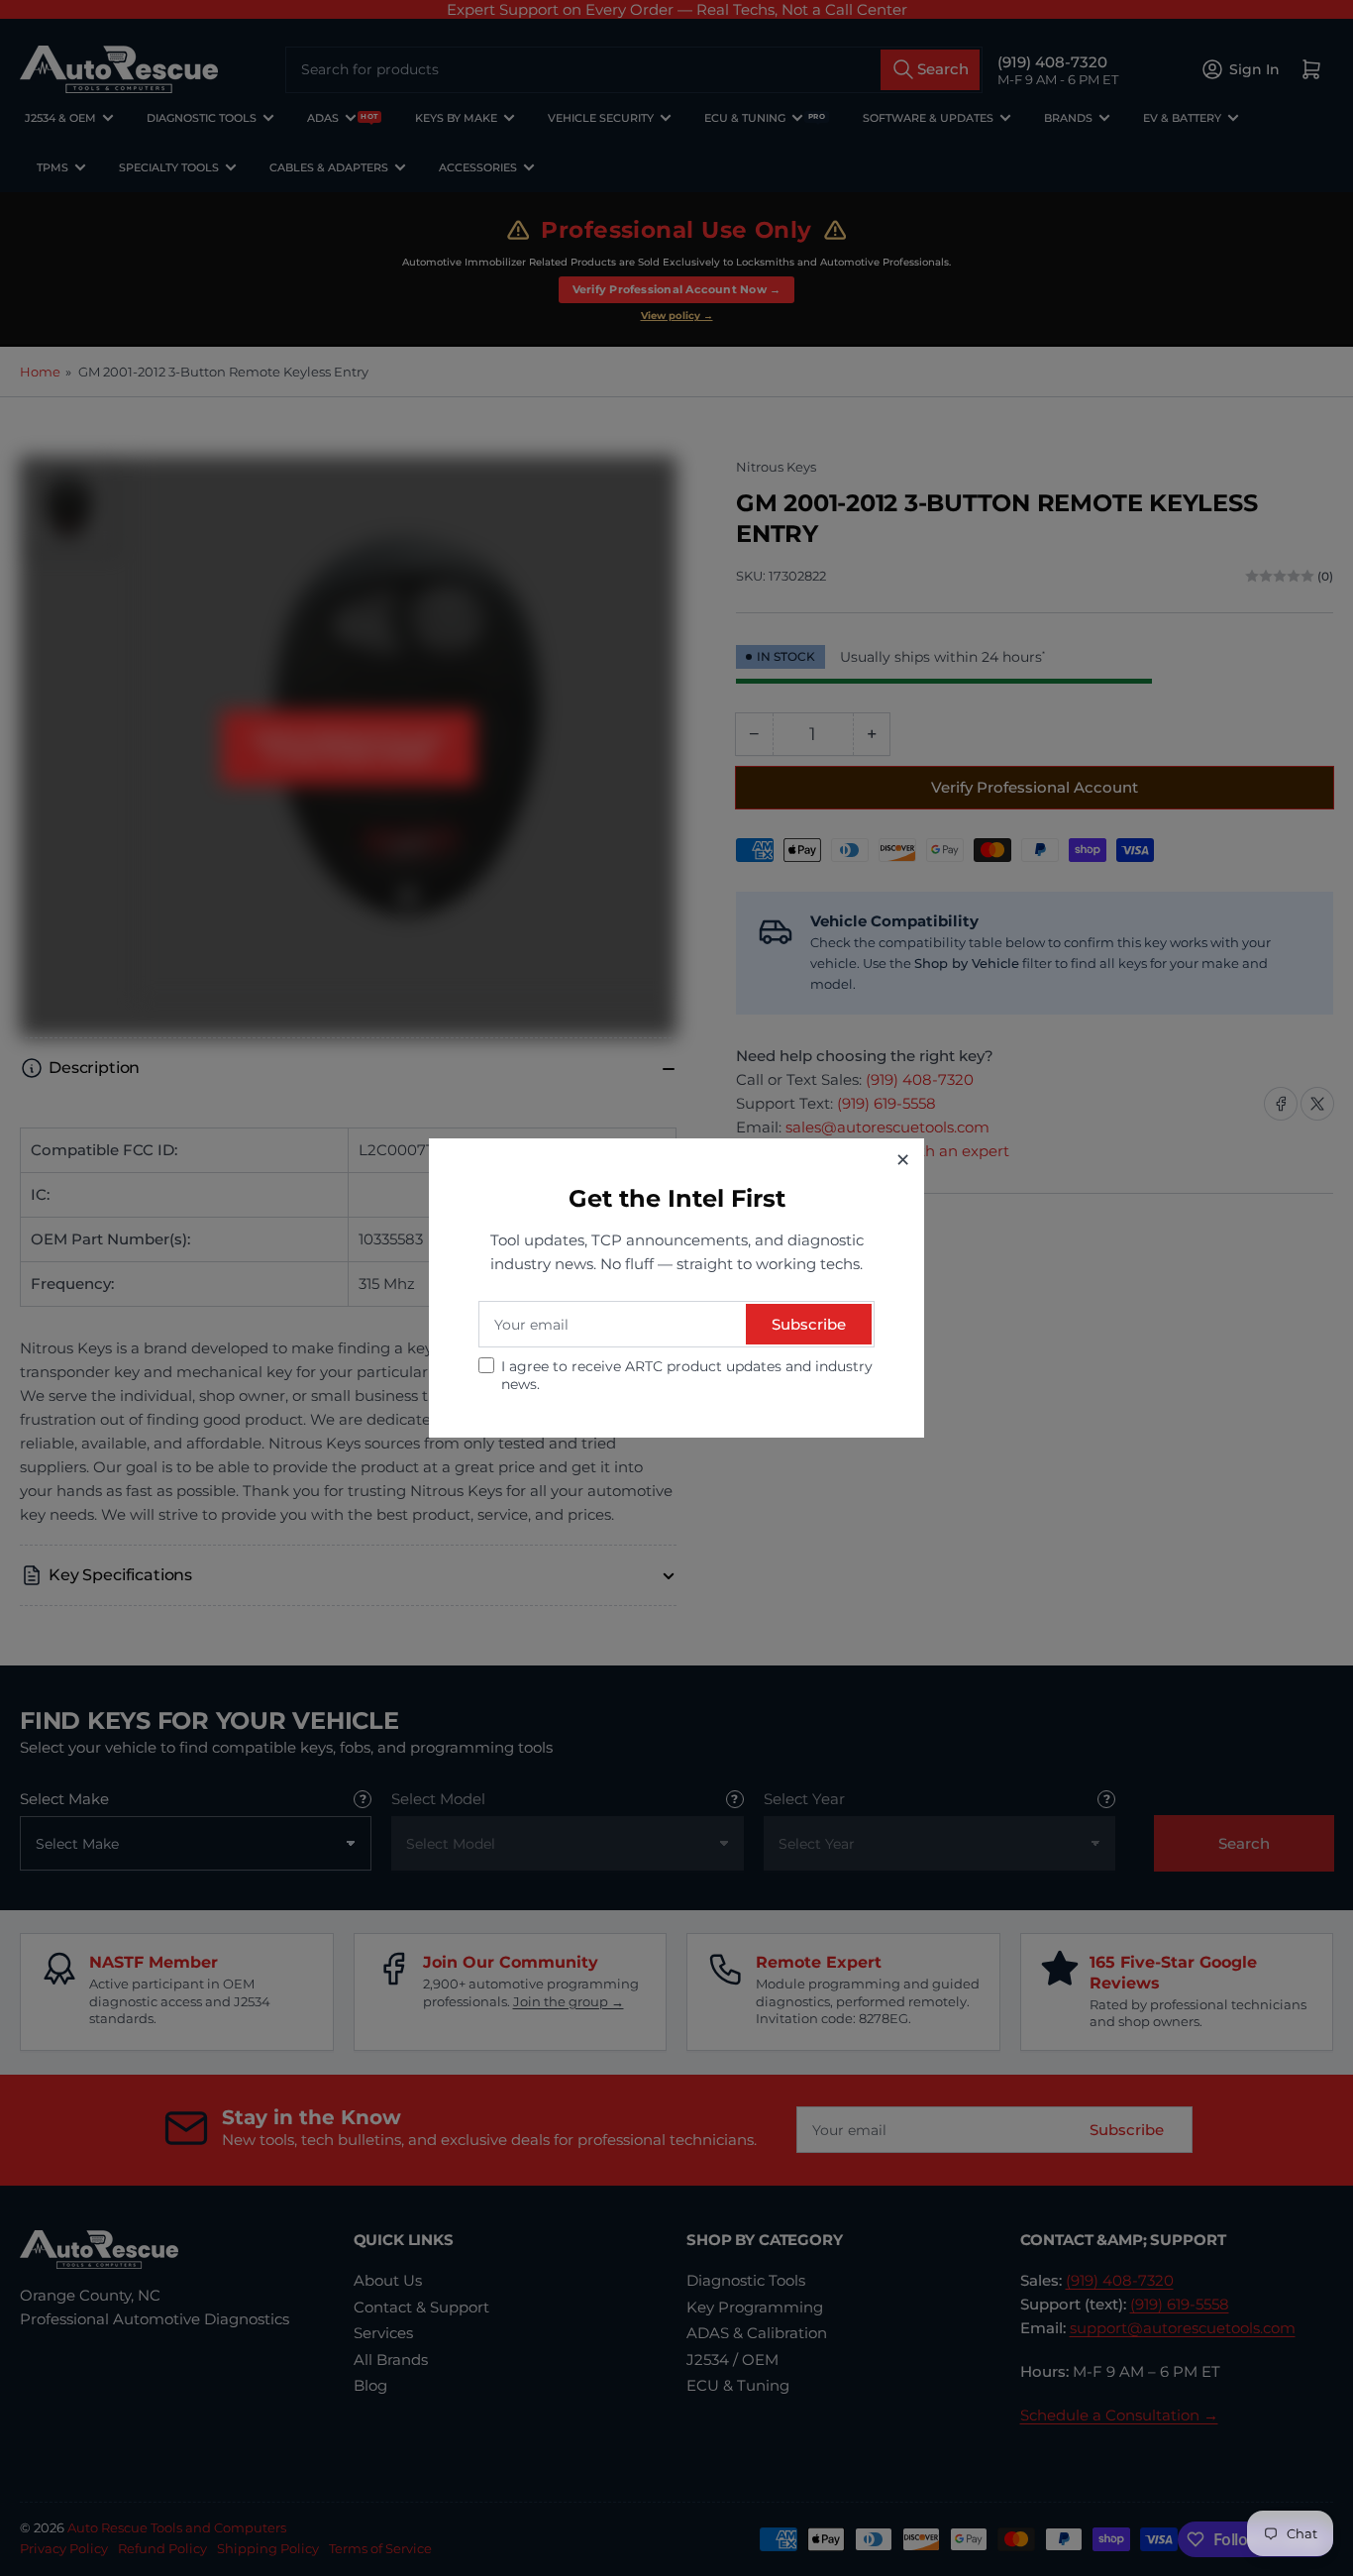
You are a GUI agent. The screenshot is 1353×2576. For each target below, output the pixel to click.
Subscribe (809, 1324)
